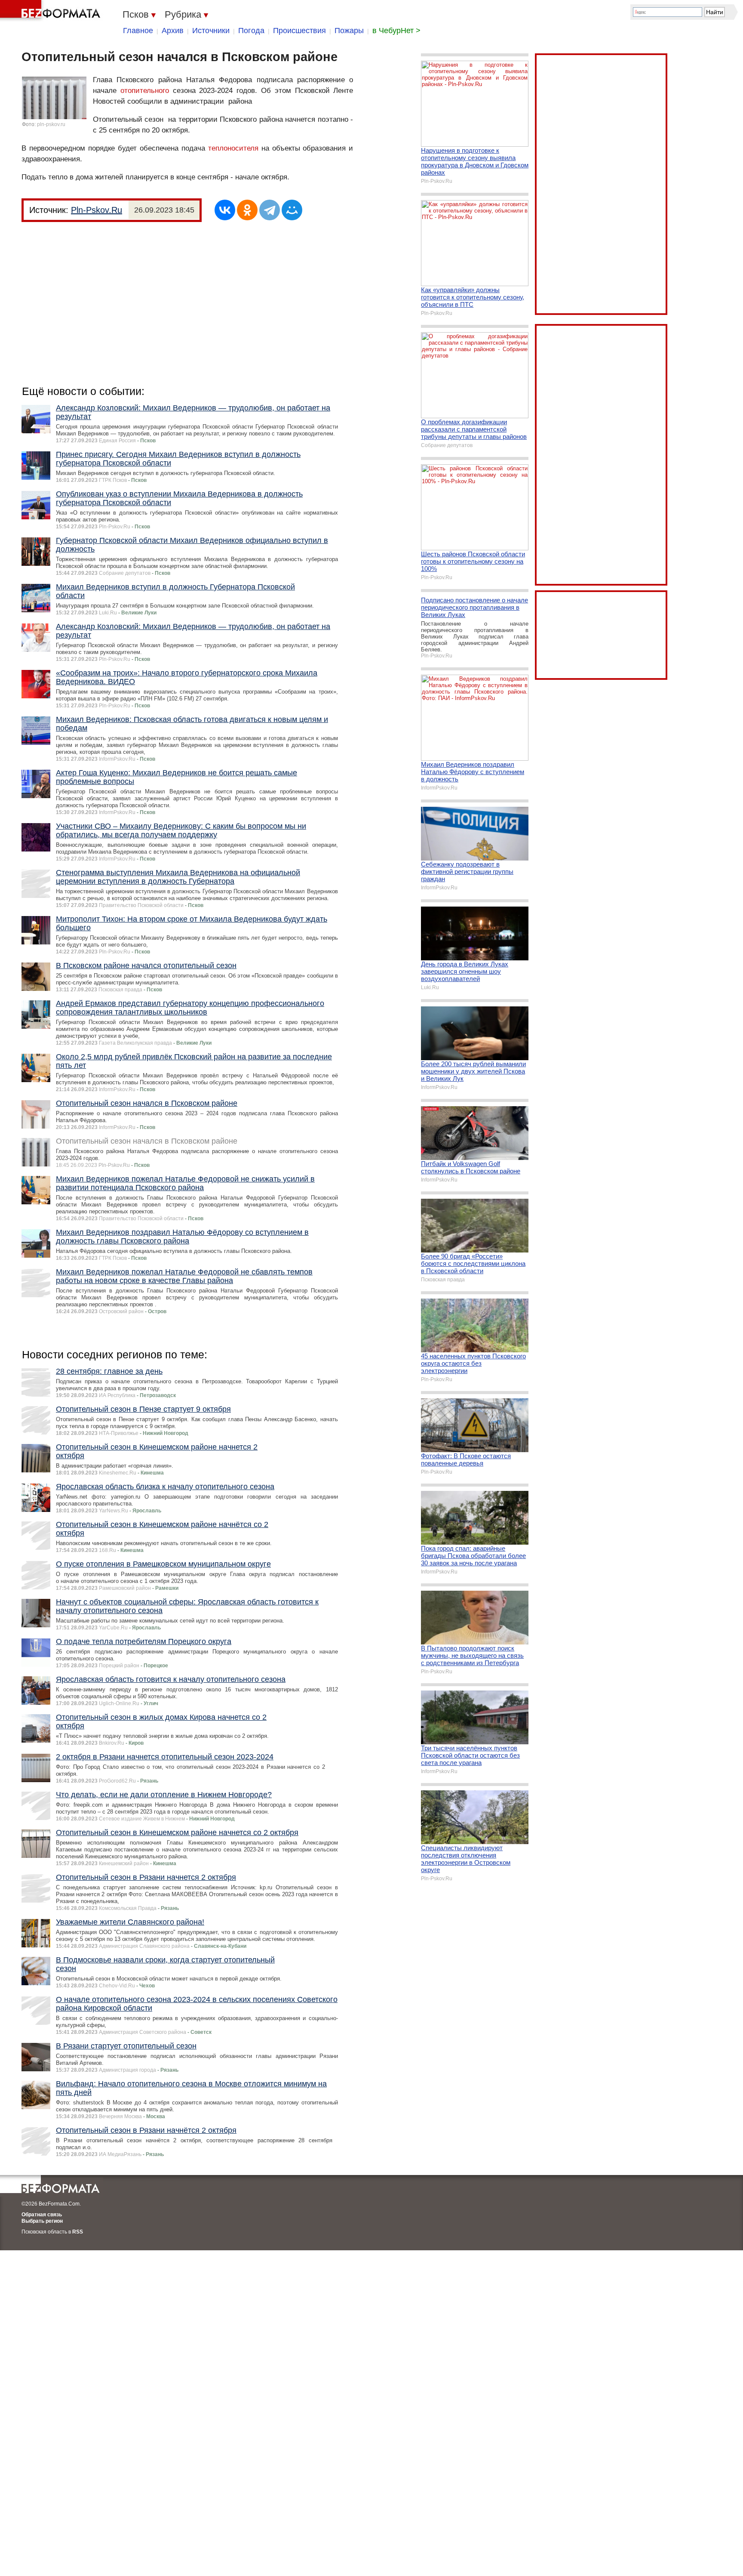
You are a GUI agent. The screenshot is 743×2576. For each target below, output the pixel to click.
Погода (251, 31)
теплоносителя (233, 148)
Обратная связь (42, 2215)
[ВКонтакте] (225, 210)
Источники (211, 31)
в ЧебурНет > (396, 31)
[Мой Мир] (292, 210)
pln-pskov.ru (51, 124)
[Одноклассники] (247, 210)
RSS (78, 2232)
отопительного (145, 91)
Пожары (349, 31)
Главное (138, 31)
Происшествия (299, 31)
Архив (173, 31)
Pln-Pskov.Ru (97, 210)
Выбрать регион (42, 2221)
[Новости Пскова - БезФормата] (52, 11)
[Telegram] (270, 210)
